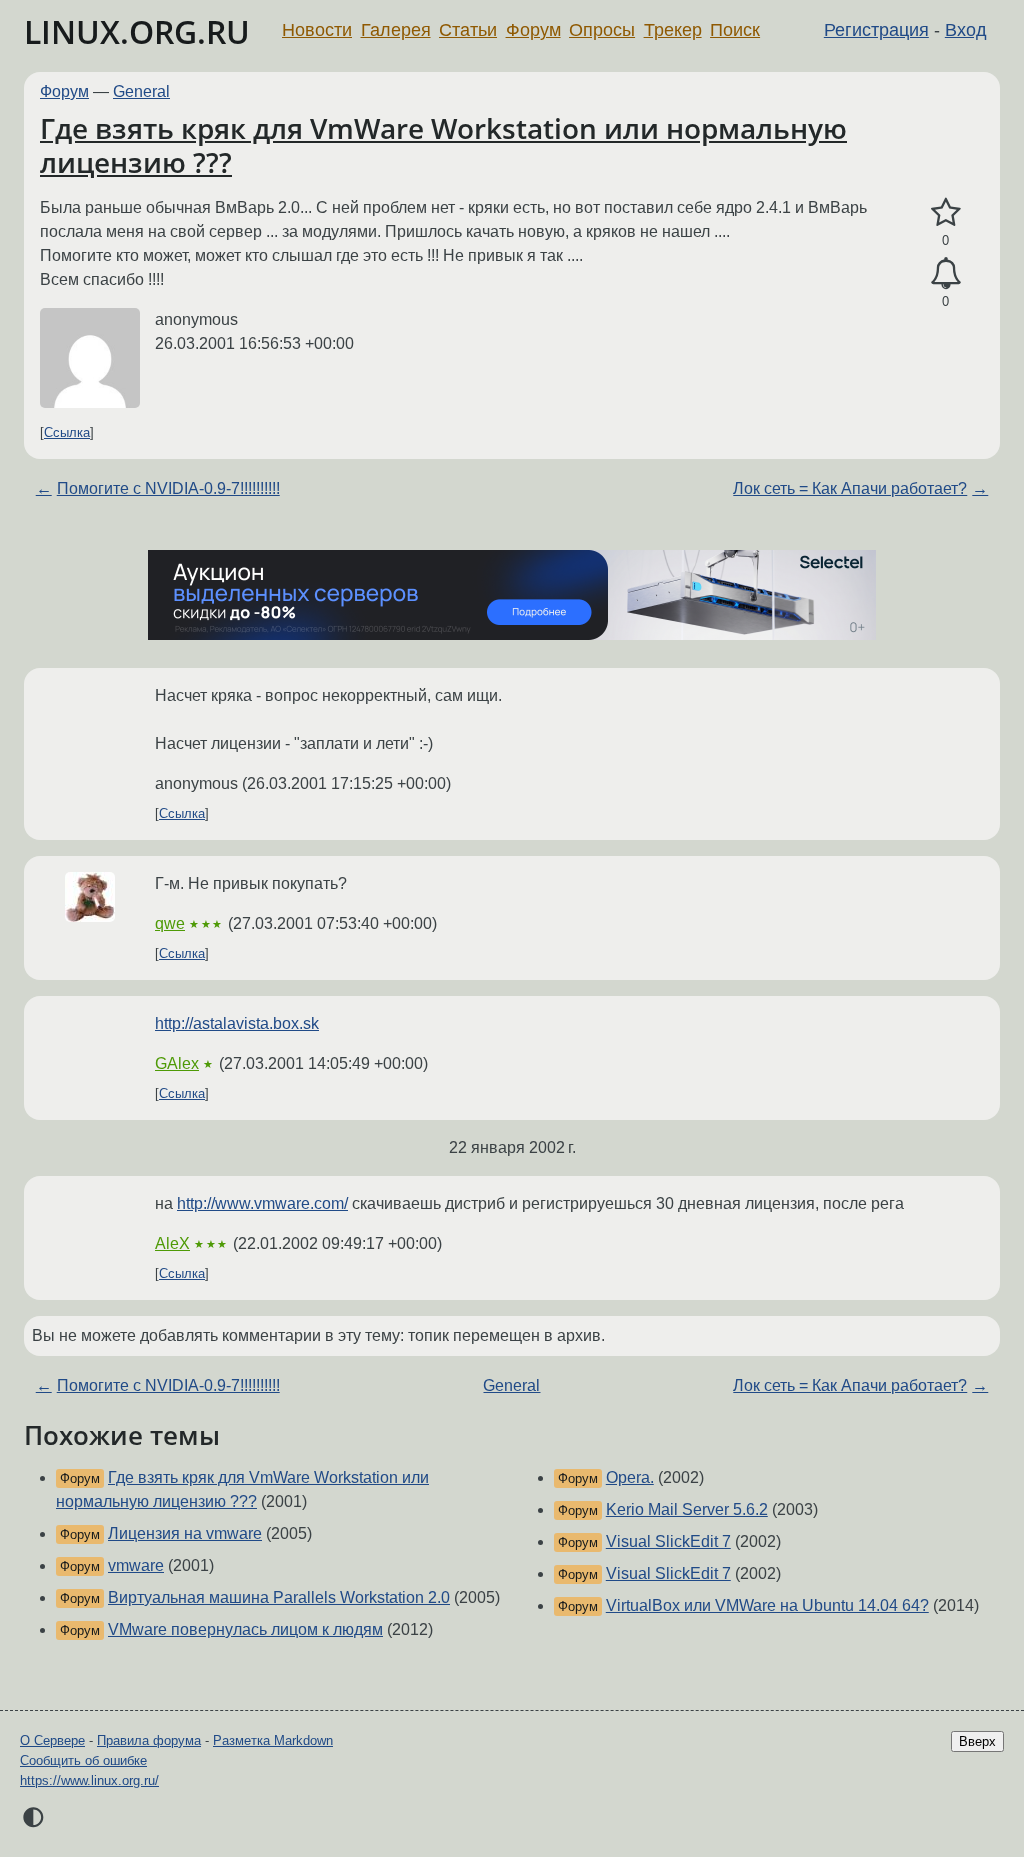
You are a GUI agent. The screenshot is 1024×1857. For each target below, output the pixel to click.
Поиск (735, 30)
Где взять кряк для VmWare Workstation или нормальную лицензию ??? (443, 145)
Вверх (977, 1741)
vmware (136, 1565)
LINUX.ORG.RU (137, 31)
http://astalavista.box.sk (237, 1023)
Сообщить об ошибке (83, 1760)
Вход (966, 30)
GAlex (177, 1063)
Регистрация (876, 30)
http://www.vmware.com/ (262, 1203)
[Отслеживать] (945, 274)
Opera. (630, 1477)
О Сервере (52, 1740)
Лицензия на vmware (185, 1533)
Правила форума (149, 1740)
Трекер (673, 30)
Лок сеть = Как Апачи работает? (850, 488)
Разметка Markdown (273, 1740)
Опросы (602, 30)
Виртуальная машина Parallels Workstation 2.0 (279, 1597)
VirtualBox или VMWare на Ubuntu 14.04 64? (767, 1605)
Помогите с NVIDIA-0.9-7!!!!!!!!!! (168, 488)
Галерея (396, 30)
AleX (172, 1243)
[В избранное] (945, 213)
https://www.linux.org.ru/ (89, 1780)
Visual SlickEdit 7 (668, 1541)
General (141, 91)
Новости (317, 30)
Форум (533, 30)
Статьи (468, 30)
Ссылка (67, 432)
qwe (170, 923)
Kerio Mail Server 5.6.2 (687, 1509)
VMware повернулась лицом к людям (245, 1629)
